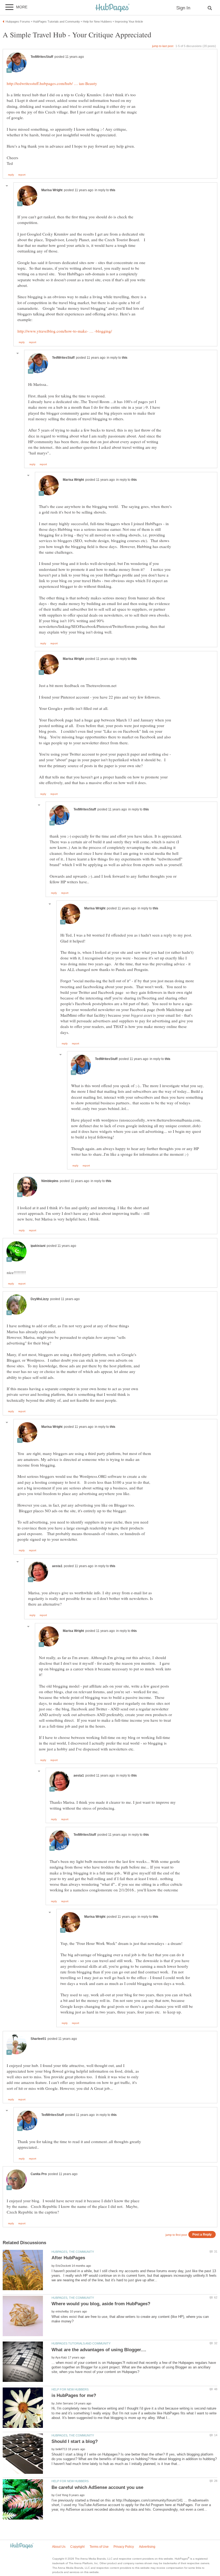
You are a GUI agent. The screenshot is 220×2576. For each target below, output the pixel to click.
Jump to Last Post (163, 46)
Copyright (77, 2547)
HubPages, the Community (73, 2252)
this (113, 190)
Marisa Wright (52, 190)
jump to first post (176, 2235)
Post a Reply (202, 2234)
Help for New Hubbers (70, 2389)
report (22, 175)
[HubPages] (112, 8)
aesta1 (57, 1566)
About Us (59, 2547)
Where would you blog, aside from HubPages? (101, 2304)
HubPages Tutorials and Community (81, 2343)
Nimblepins (50, 1181)
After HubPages (68, 2258)
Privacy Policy (124, 2547)
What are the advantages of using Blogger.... (99, 2350)
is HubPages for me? (74, 2395)
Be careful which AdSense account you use (97, 2487)
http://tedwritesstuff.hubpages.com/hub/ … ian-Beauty (52, 83)
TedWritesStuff (42, 57)
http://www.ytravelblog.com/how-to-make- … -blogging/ (65, 331)
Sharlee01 (38, 2039)
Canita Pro (39, 2174)
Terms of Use (99, 2547)
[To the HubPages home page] (22, 2546)
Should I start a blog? (75, 2441)
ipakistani (38, 1246)
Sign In (183, 8)
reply (11, 175)
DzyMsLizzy (40, 1299)
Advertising (147, 2547)
